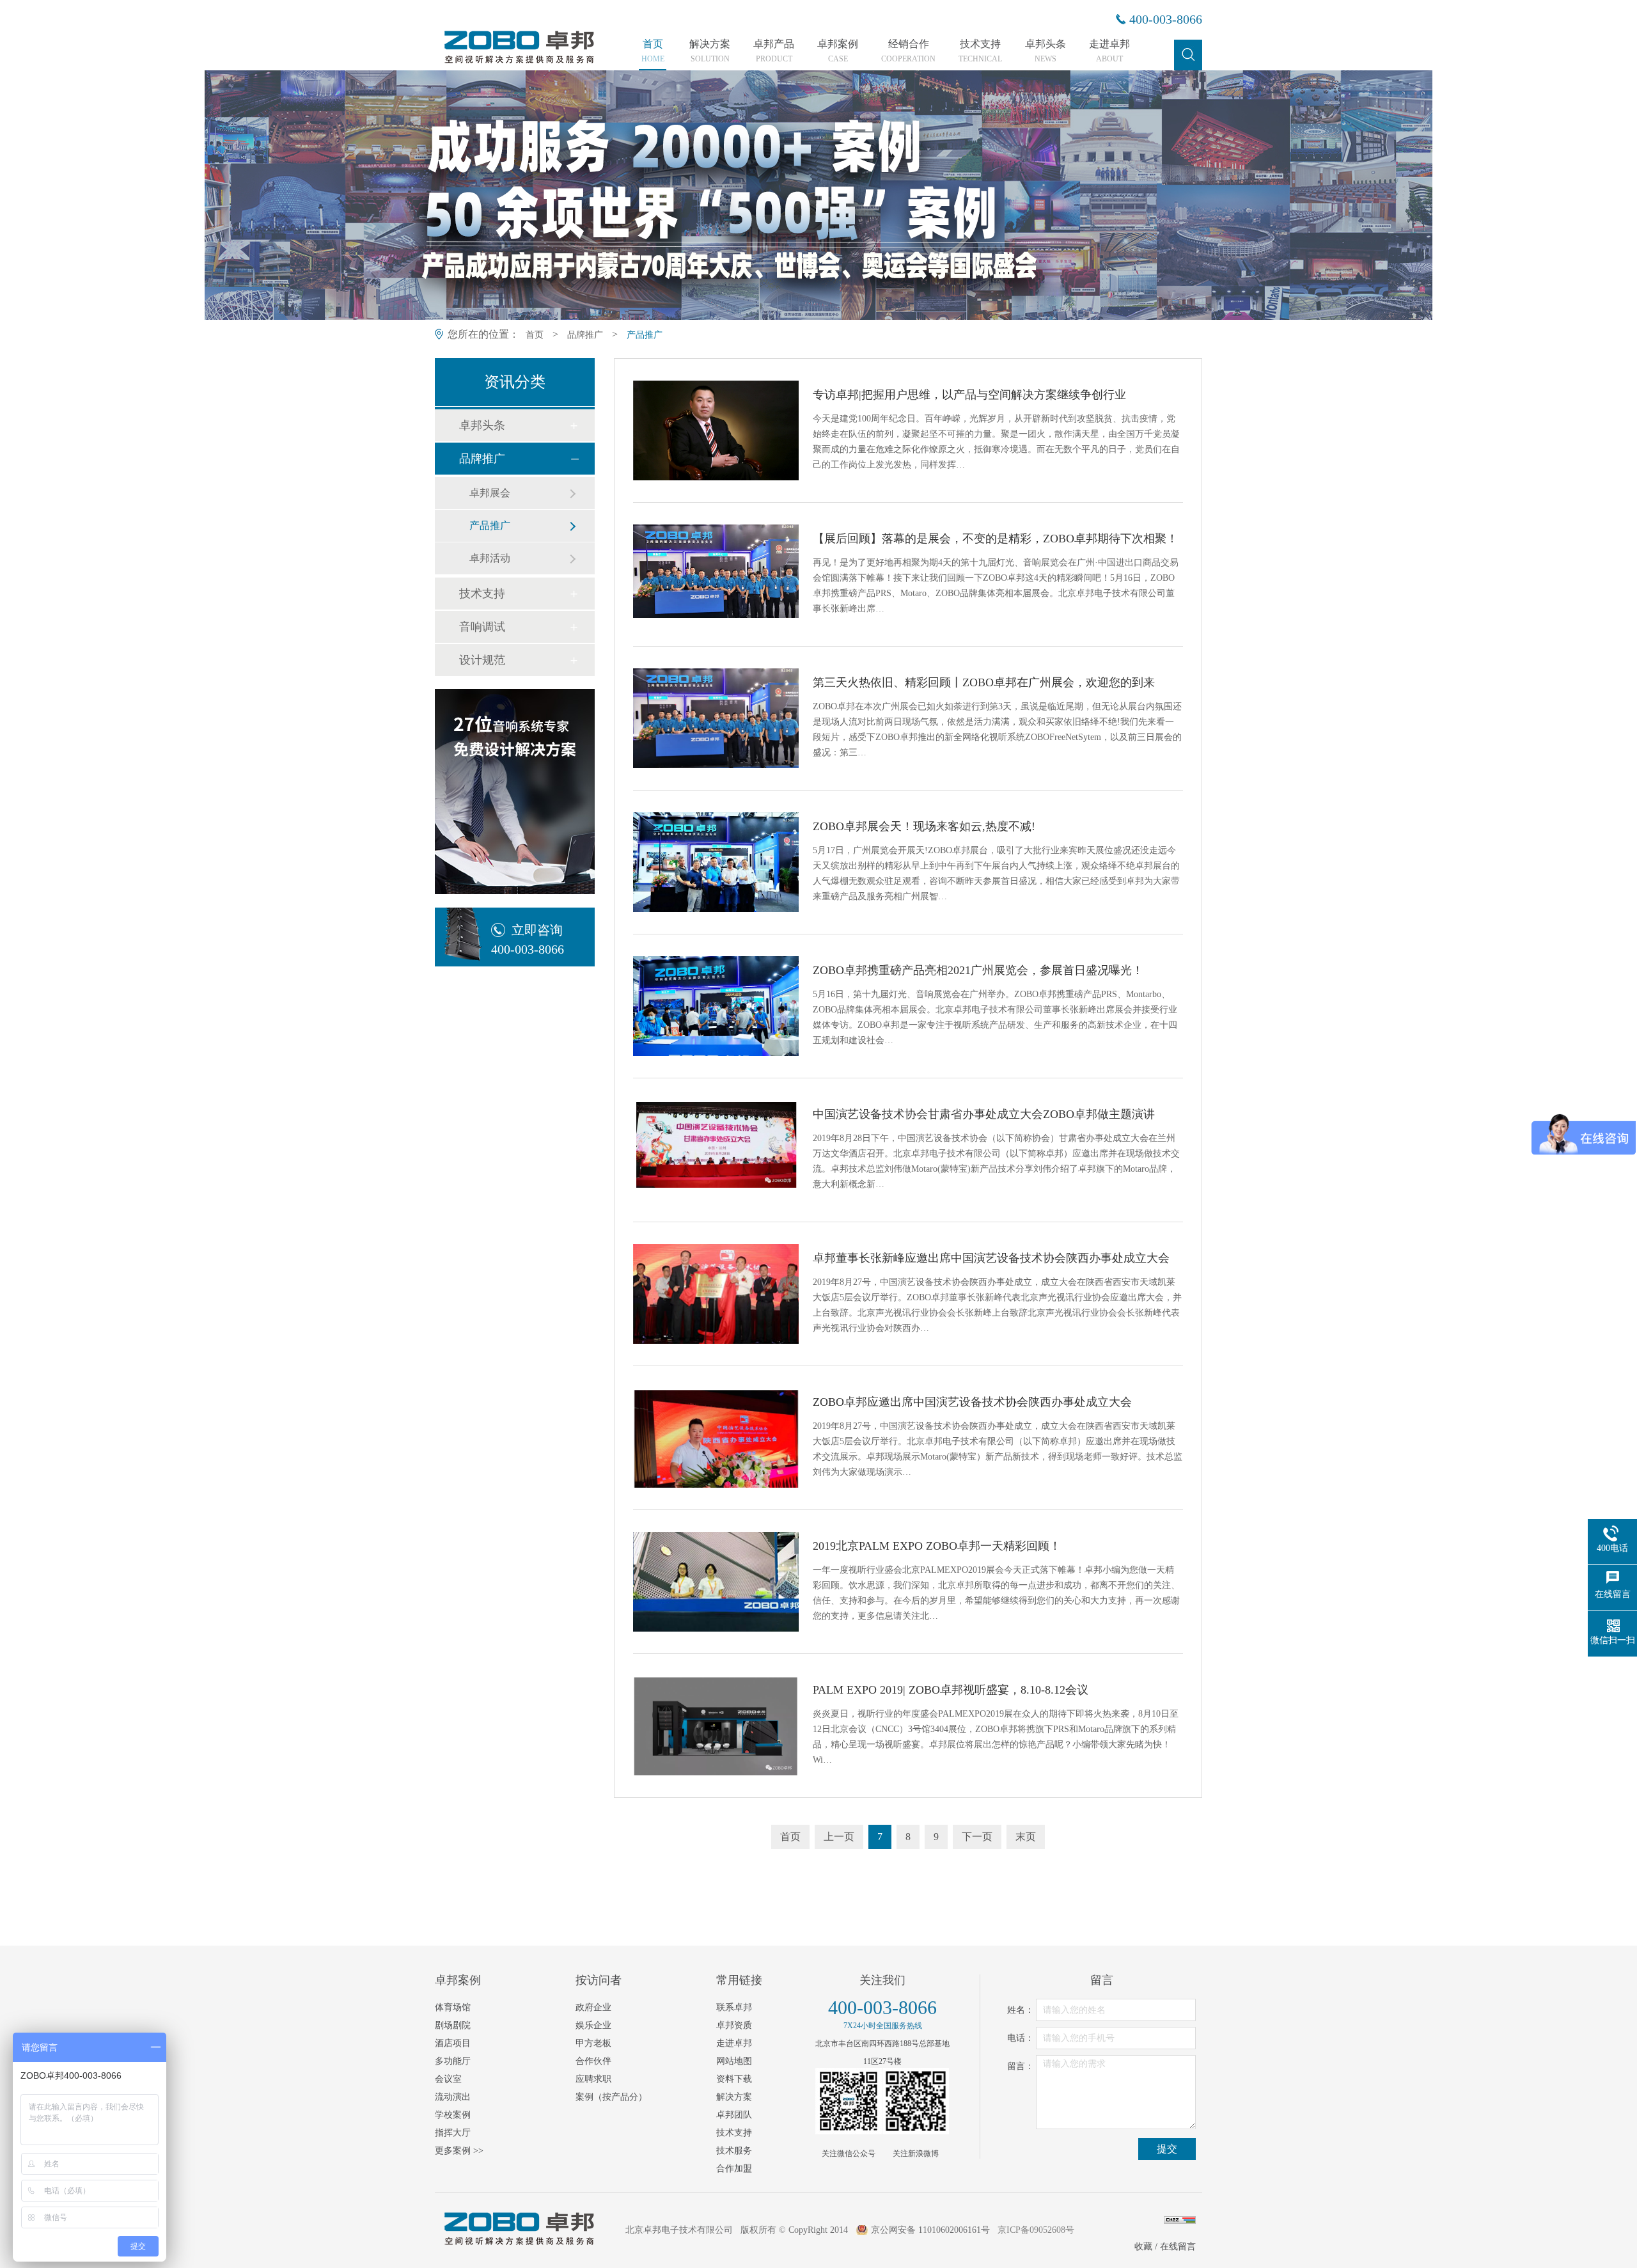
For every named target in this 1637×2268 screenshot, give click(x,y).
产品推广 (645, 335)
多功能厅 (453, 2061)
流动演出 (453, 2097)
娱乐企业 (593, 2025)
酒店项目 (453, 2043)
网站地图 (734, 2061)
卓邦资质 (734, 2025)
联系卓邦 (734, 2007)
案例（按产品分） (611, 2097)
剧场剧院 (453, 2025)
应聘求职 (593, 2079)
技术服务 (734, 2151)
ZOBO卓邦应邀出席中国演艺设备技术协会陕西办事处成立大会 (972, 1402)
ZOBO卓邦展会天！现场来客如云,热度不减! (924, 826)
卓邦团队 (734, 2115)
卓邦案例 (838, 51)
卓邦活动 (490, 558)
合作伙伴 (593, 2061)
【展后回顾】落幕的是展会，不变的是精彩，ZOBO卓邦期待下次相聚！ (995, 539)
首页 (653, 51)
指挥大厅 (453, 2133)
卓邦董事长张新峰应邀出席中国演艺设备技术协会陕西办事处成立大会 (991, 1258)
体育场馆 (453, 2007)
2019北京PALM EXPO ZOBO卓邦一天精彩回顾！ (937, 1546)
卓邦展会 (490, 493)
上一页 (839, 1837)
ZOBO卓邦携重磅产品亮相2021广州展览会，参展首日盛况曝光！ (978, 970)
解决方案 (710, 51)
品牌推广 (585, 335)
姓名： (1021, 2010)
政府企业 (593, 2007)
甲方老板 (593, 2043)
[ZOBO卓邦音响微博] (916, 2101)
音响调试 (482, 627)
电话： (1021, 2038)
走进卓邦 (1109, 51)
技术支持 (980, 51)
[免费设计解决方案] (515, 791)
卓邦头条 (1046, 51)
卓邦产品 (774, 51)
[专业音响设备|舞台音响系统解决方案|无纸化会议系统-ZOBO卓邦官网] (518, 62)
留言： (1021, 2066)
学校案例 (453, 2115)
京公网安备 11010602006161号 (930, 2230)
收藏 (1143, 2247)
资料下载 (734, 2079)
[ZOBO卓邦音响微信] (849, 2101)
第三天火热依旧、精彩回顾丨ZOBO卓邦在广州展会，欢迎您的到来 (984, 682)
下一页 (977, 1837)
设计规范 (482, 660)
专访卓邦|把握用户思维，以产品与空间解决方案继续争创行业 (969, 395)
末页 (1026, 1837)
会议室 (448, 2079)
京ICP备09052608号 (1036, 2230)
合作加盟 (734, 2169)
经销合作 (908, 51)
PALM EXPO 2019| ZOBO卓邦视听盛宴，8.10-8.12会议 (951, 1690)
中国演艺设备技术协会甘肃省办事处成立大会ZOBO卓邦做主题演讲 (984, 1114)
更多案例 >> (459, 2151)
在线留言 (1178, 2247)
